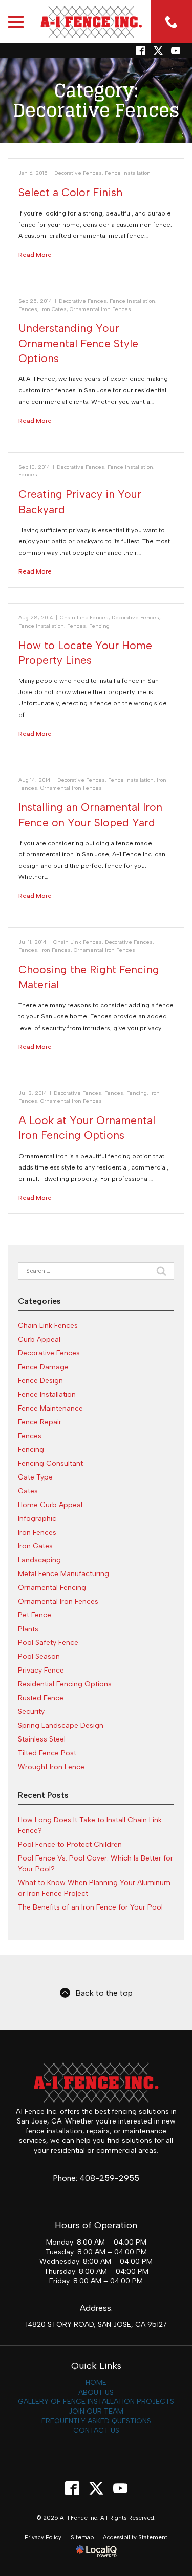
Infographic (37, 1519)
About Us (96, 2392)
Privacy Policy (43, 2537)
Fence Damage (43, 1367)
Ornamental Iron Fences (100, 309)
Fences (28, 309)
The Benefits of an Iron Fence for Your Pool (90, 1907)
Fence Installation (128, 173)
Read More (35, 255)
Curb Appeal (39, 1339)
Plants (28, 1629)
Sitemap (82, 2537)
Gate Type (35, 1477)
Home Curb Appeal (50, 1505)
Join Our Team (96, 2411)
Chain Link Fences (84, 618)
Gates (28, 1491)
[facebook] (72, 2488)
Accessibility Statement (135, 2537)
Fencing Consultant (50, 1463)
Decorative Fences (78, 173)
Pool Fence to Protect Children (70, 1844)
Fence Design (40, 1381)
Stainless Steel (42, 1739)
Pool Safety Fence (48, 1643)
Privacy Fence (41, 1670)
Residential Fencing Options (65, 1684)
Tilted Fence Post (47, 1753)
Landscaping (39, 1560)
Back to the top (104, 1993)
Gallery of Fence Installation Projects (96, 2402)
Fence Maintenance (50, 1408)
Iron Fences (56, 950)
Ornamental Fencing (52, 1588)
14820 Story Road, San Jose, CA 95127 (96, 2324)
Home (96, 2383)
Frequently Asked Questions (96, 2421)
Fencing (99, 626)
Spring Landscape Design (61, 1725)
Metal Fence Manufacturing (63, 1574)
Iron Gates (54, 309)
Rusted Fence (41, 1698)
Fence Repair (40, 1422)
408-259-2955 (109, 2178)
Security (31, 1712)
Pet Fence (35, 1615)
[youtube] (120, 2488)
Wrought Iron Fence (51, 1767)
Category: (96, 100)
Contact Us (96, 2431)
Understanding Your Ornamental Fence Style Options (78, 343)
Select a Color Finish (70, 192)
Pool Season (39, 1656)
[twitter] (158, 51)
